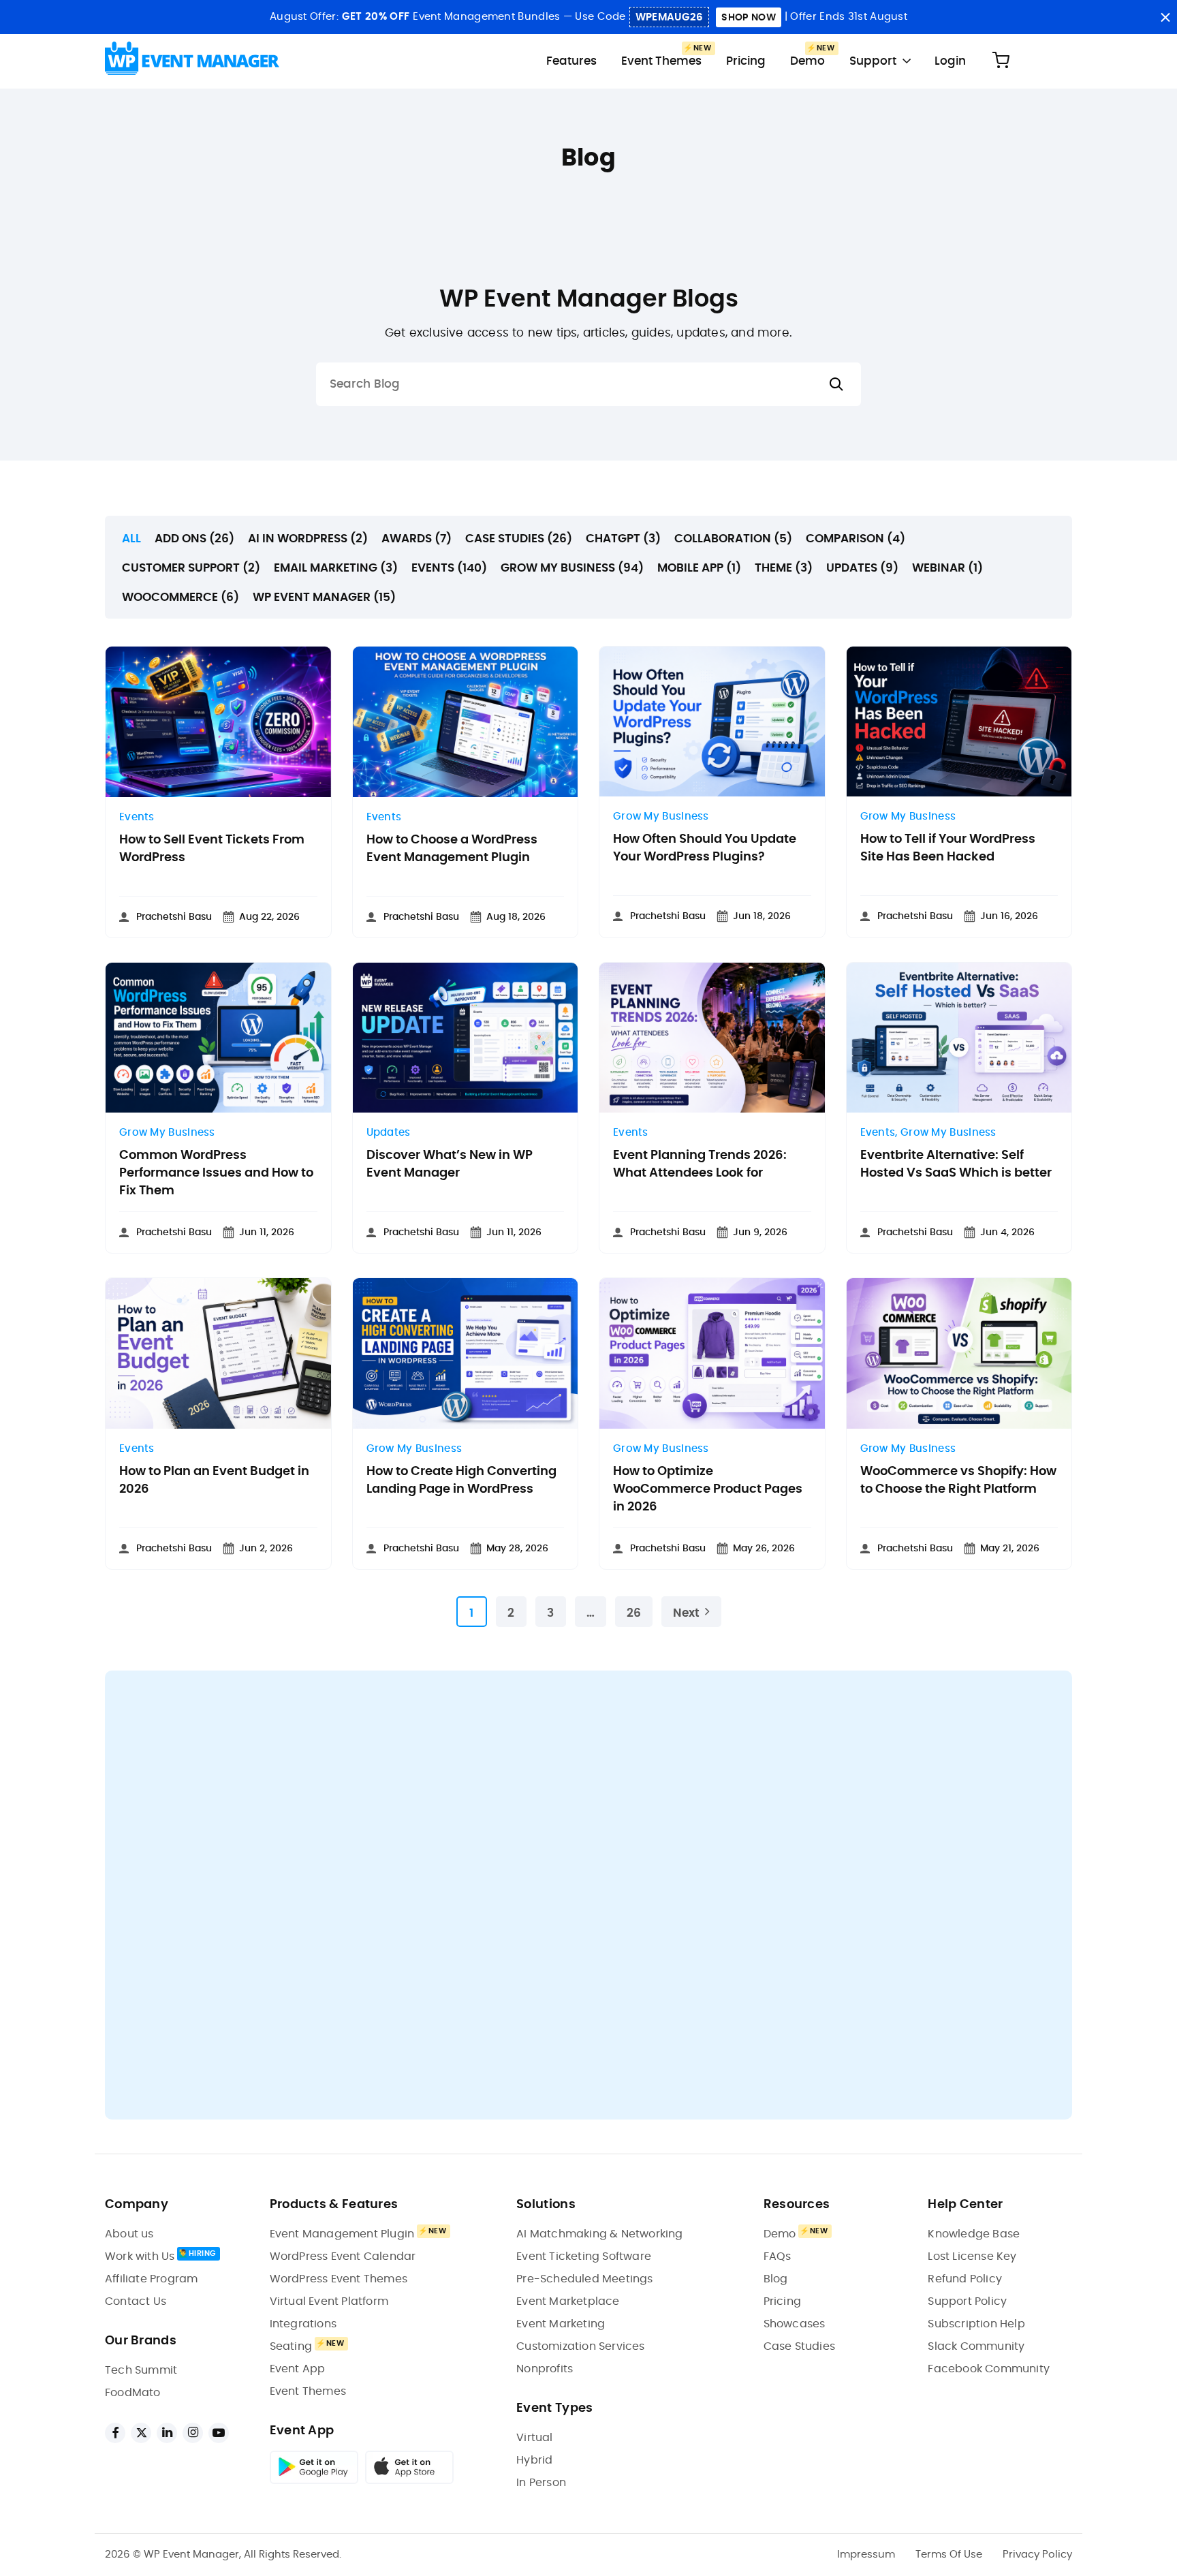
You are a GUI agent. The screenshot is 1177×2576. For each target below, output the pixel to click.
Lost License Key (972, 2256)
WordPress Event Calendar (343, 2256)
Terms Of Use (949, 2555)
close (1165, 17)
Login (950, 61)
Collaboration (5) (733, 539)
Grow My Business (661, 817)
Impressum (866, 2555)
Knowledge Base (974, 2234)
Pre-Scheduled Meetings (584, 2279)
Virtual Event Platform (329, 2301)
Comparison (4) (856, 539)
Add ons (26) (194, 539)
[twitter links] (141, 2433)
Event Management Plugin (342, 2234)
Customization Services (580, 2346)
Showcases (795, 2324)
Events (137, 817)
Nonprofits (545, 2369)
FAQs (778, 2256)
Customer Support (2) (191, 568)
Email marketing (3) (336, 568)
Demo (807, 61)
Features (571, 61)
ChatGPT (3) (623, 539)
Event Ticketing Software (584, 2256)
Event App (298, 2369)
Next (686, 1613)
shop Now (748, 18)
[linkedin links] (167, 2433)
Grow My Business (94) (572, 568)
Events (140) (449, 568)
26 (634, 1613)
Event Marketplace (568, 2301)
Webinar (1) (947, 568)
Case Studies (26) (519, 539)
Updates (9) (862, 568)
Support (873, 61)
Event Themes (661, 61)
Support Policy (967, 2301)
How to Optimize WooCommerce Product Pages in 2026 (708, 1489)
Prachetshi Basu (174, 917)
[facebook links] (115, 2433)
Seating (291, 2346)
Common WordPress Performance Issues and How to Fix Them (216, 1173)
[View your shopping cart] (1001, 61)
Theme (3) (784, 568)
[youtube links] (219, 2433)
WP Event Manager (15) (324, 597)
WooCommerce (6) (181, 597)
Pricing (746, 61)
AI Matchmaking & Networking (599, 2234)
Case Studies (799, 2346)
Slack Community (976, 2346)
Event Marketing (561, 2324)
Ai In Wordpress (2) (308, 539)
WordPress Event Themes (339, 2279)
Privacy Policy (1037, 2555)
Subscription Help (976, 2324)
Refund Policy (965, 2279)
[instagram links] (193, 2433)
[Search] (836, 385)
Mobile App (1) (699, 568)
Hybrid (534, 2460)
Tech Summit (141, 2370)
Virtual (534, 2438)
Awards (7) (417, 539)
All (131, 539)
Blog (776, 2279)
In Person (541, 2483)
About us (129, 2234)
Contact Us (136, 2301)
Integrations (303, 2324)
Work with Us (140, 2256)
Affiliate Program (151, 2279)
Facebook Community (989, 2369)
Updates (389, 1133)
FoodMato (133, 2393)
